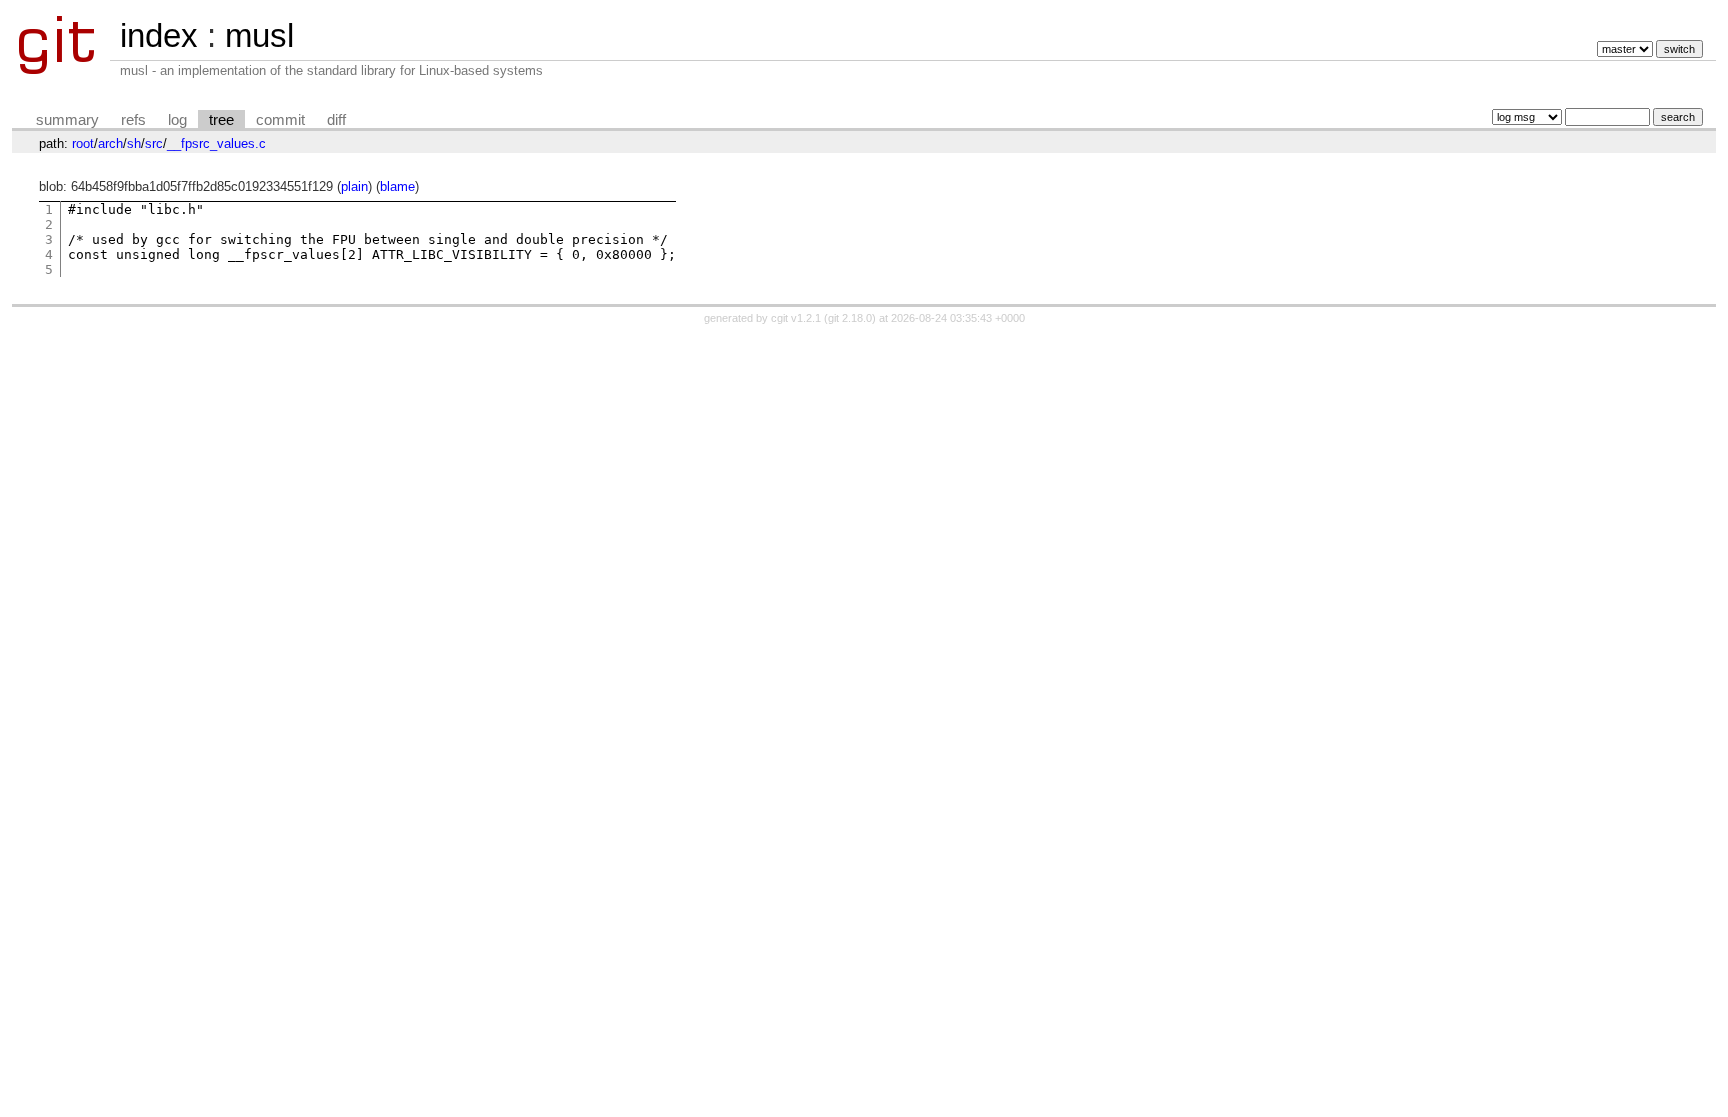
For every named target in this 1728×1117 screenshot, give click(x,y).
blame (397, 186)
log (177, 120)
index (159, 35)
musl (259, 35)
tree (221, 120)
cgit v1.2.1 (796, 318)
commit (280, 120)
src (154, 143)
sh (134, 143)
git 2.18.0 (850, 318)
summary (67, 120)
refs (133, 120)
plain (354, 186)
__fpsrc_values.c (216, 143)
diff (336, 120)
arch (110, 143)
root (83, 143)
